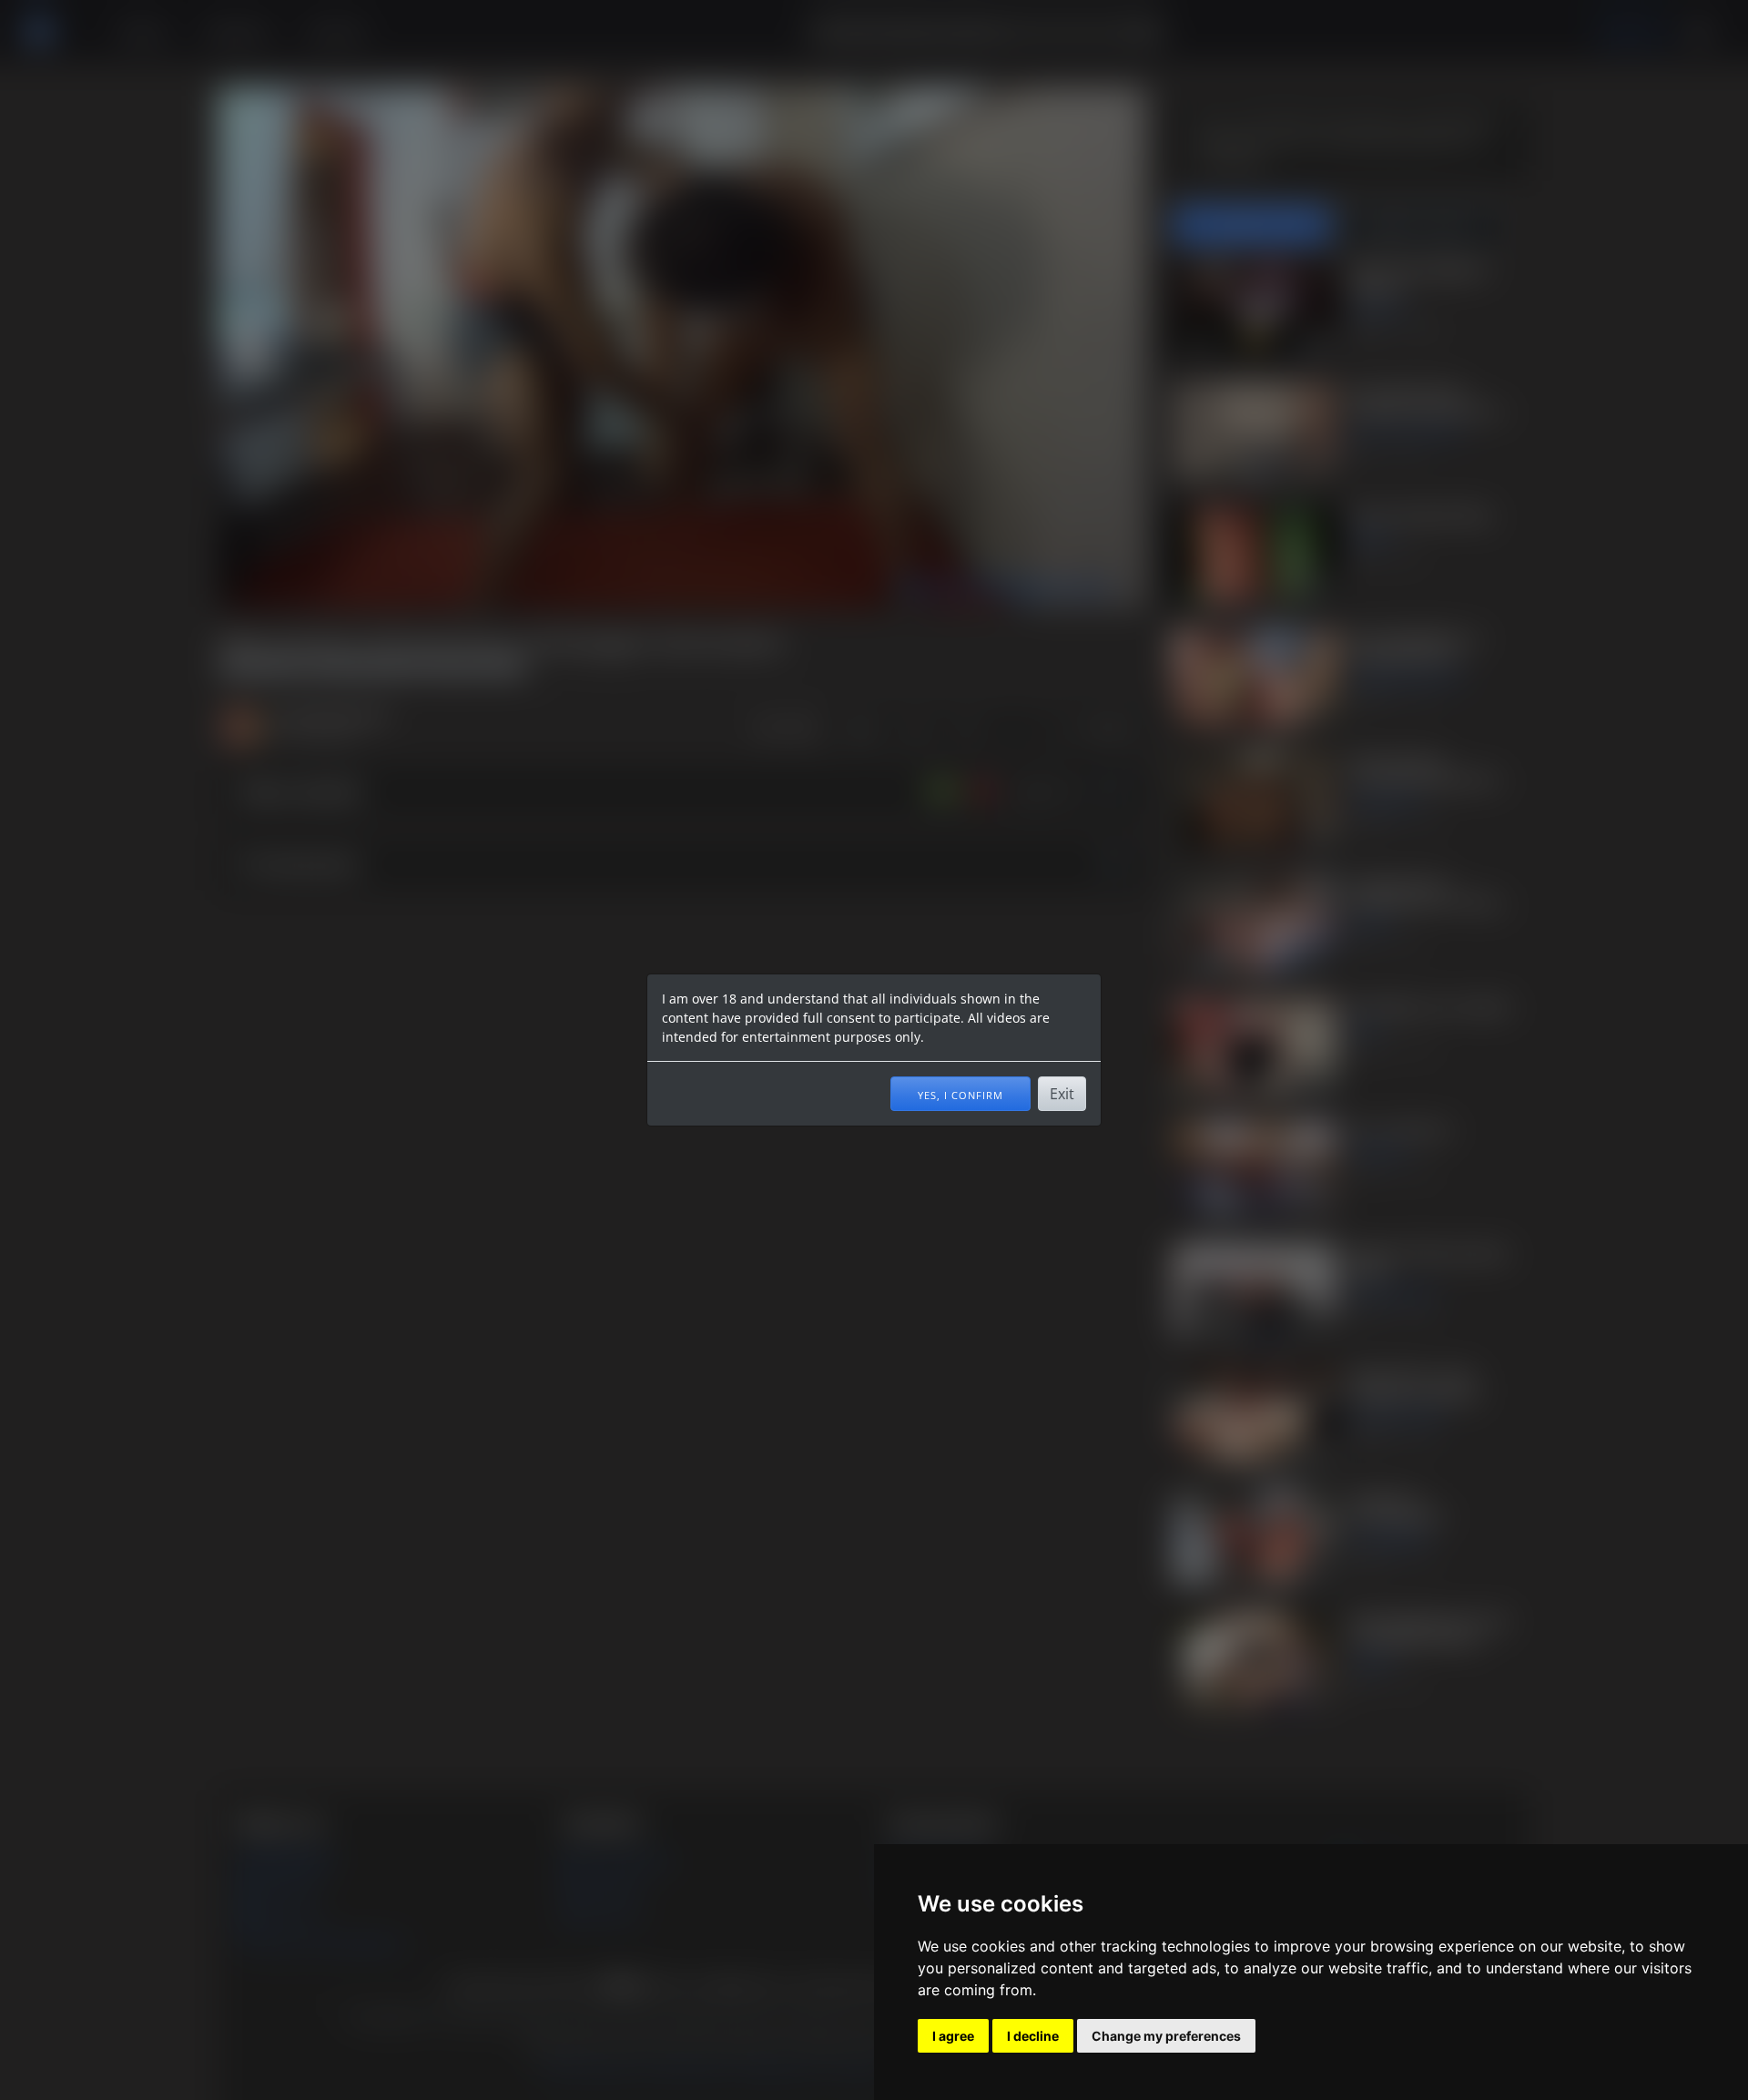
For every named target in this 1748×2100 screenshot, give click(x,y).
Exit (1062, 1094)
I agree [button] (953, 2036)
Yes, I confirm (960, 1094)
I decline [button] (1033, 2036)
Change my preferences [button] (1166, 2036)
